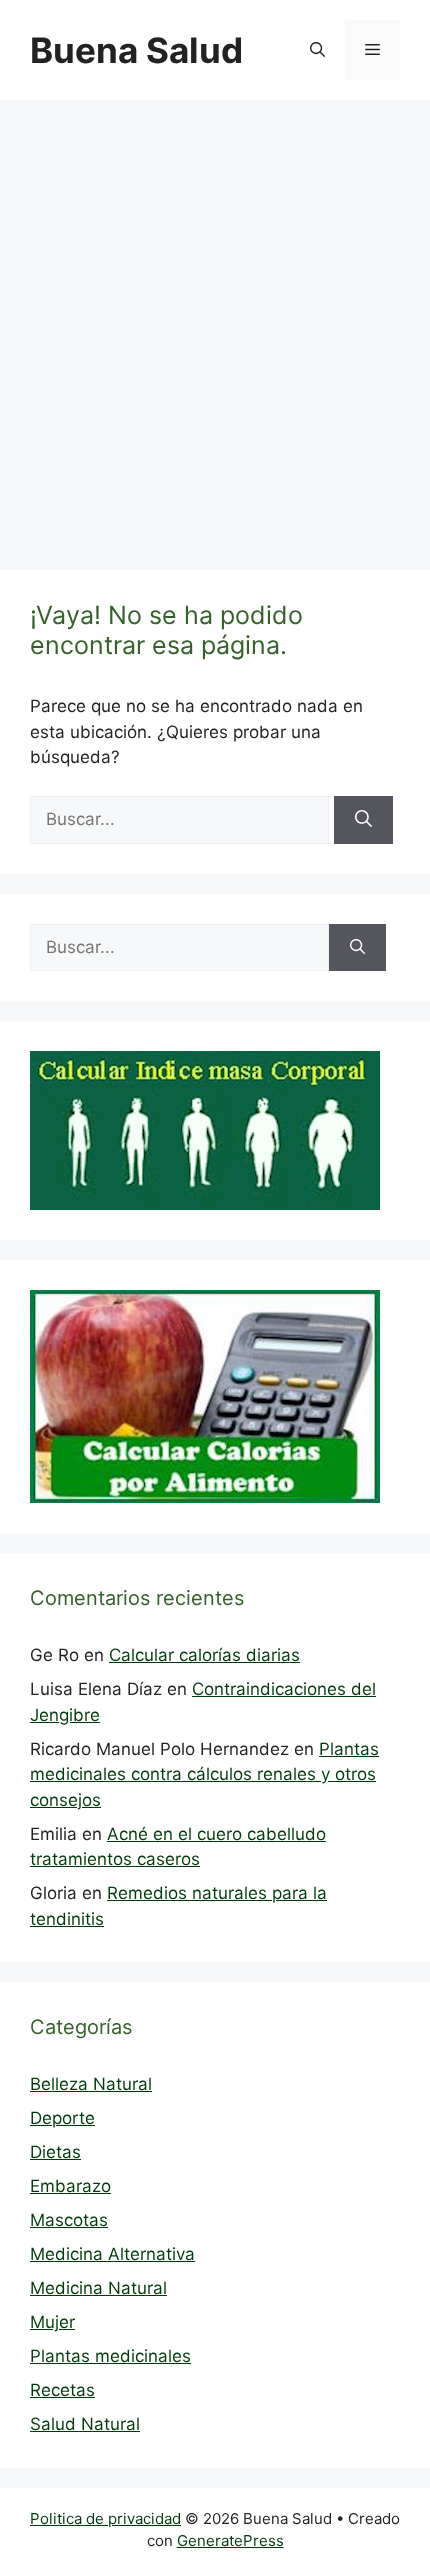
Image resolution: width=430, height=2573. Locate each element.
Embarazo (70, 2186)
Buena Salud (136, 50)
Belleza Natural (91, 2084)
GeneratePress (230, 2540)
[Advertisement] (215, 325)
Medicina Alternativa (112, 2254)
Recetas (62, 2390)
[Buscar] (363, 820)
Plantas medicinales (110, 2356)
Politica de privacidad (105, 2518)
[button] (317, 50)
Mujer (52, 2322)
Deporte (62, 2118)
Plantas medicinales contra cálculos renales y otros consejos (204, 1774)
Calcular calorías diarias (204, 1655)
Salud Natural (85, 2424)
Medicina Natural (98, 2288)
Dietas (55, 2152)
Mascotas (69, 2220)
